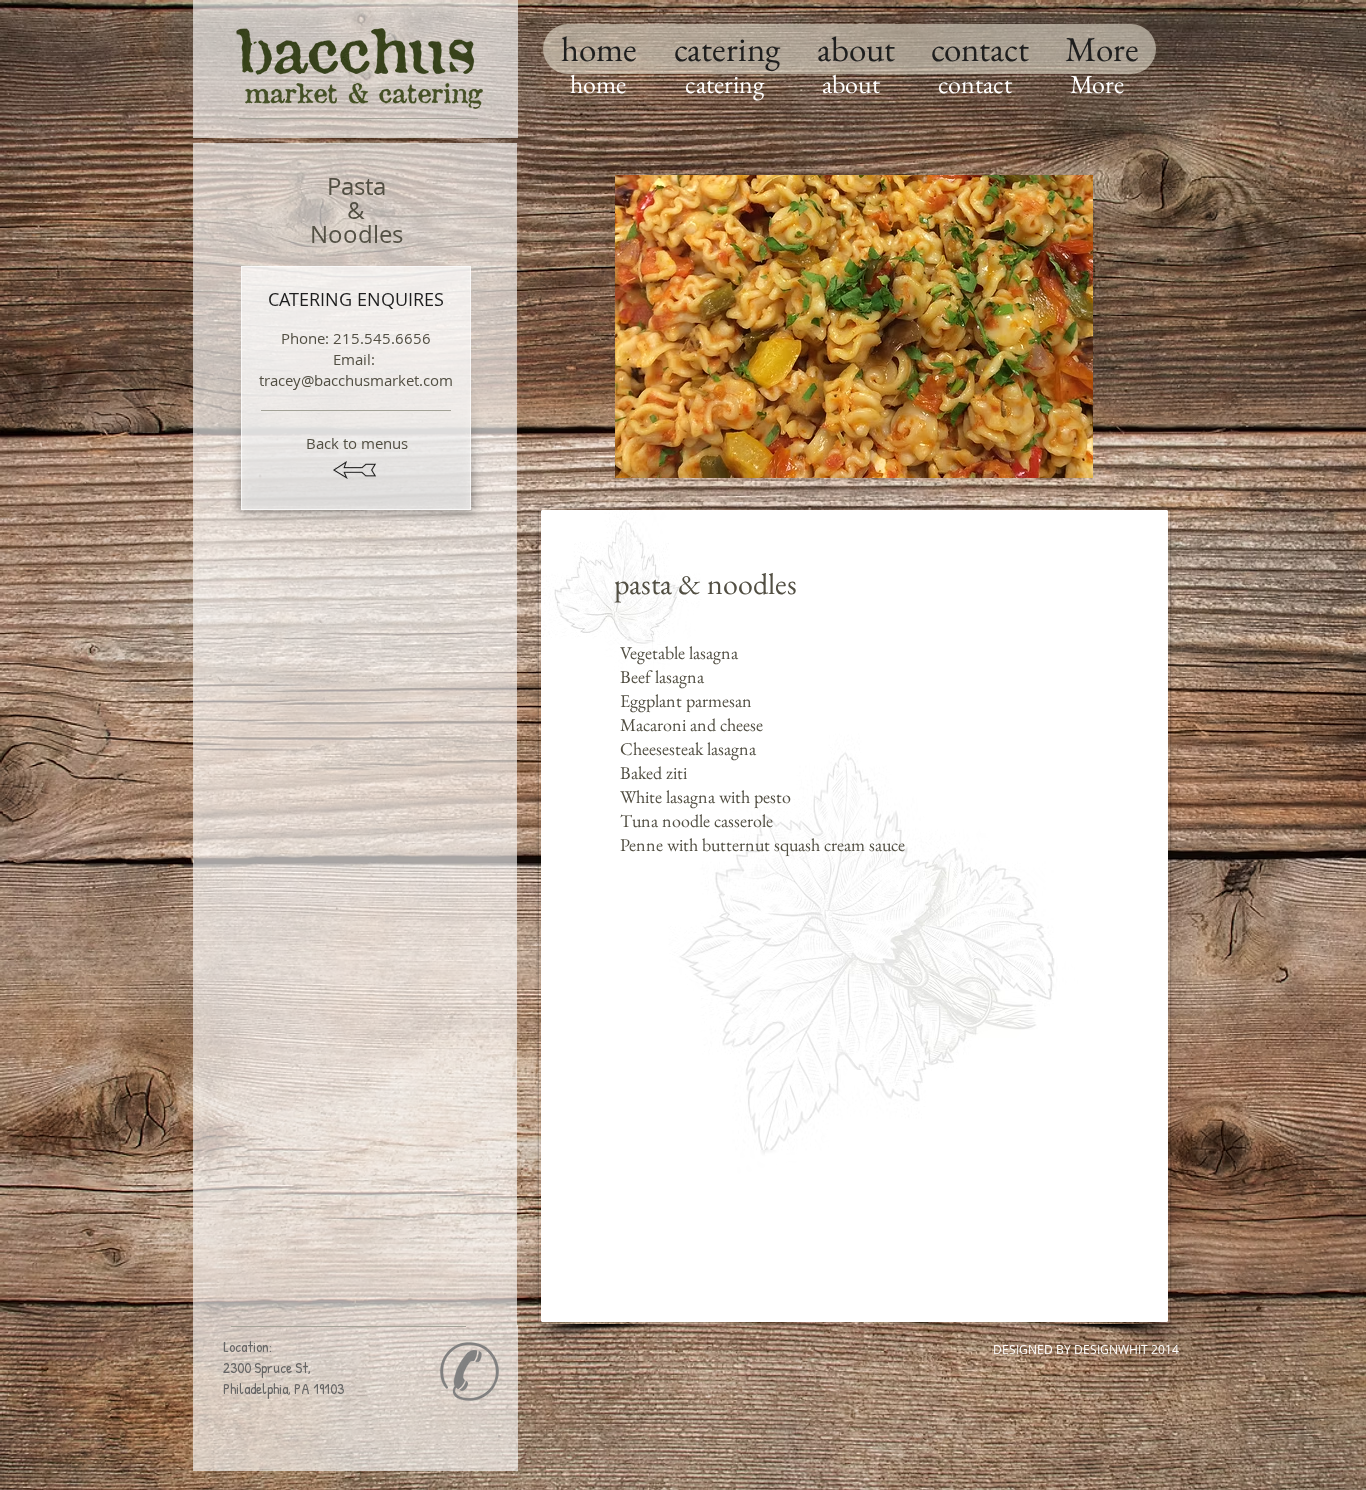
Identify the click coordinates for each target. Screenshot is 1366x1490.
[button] (854, 326)
